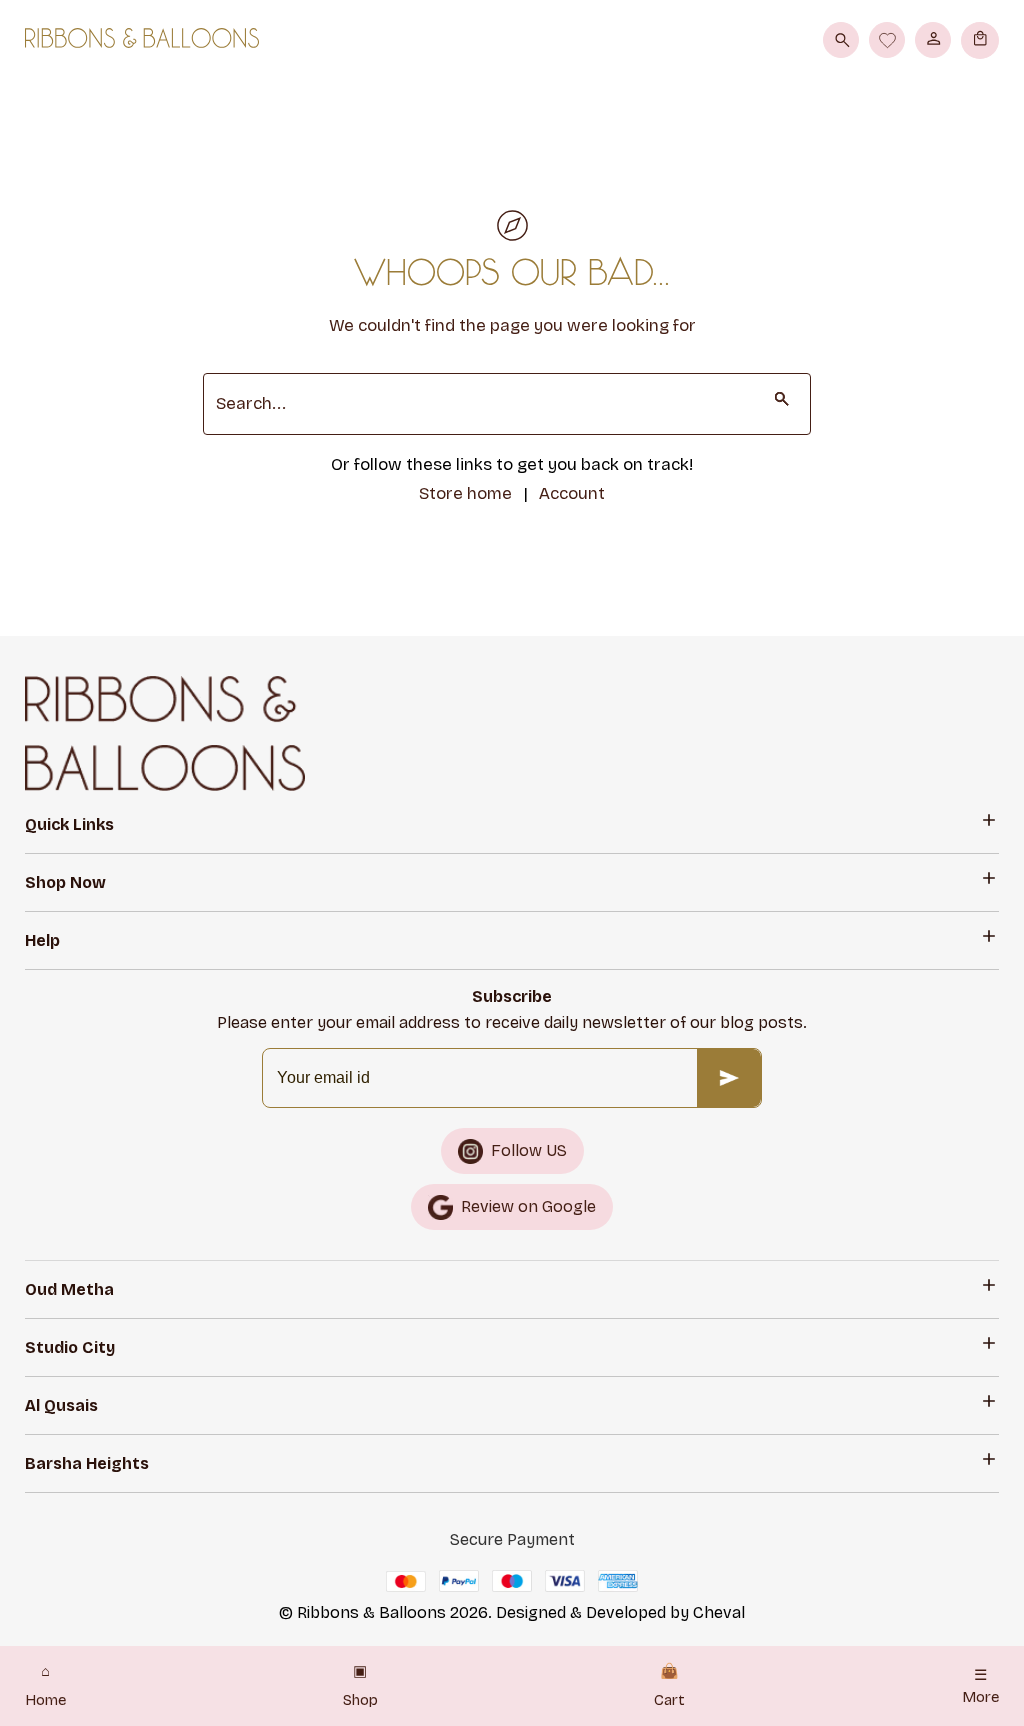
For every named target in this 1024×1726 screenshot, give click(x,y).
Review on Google (528, 1206)
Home (45, 1686)
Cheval (719, 1612)
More (980, 1686)
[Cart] (980, 40)
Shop (360, 1686)
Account (572, 493)
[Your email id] (729, 1078)
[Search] (841, 40)
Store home (465, 493)
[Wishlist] (887, 40)
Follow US (529, 1150)
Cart (669, 1686)
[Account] (933, 40)
